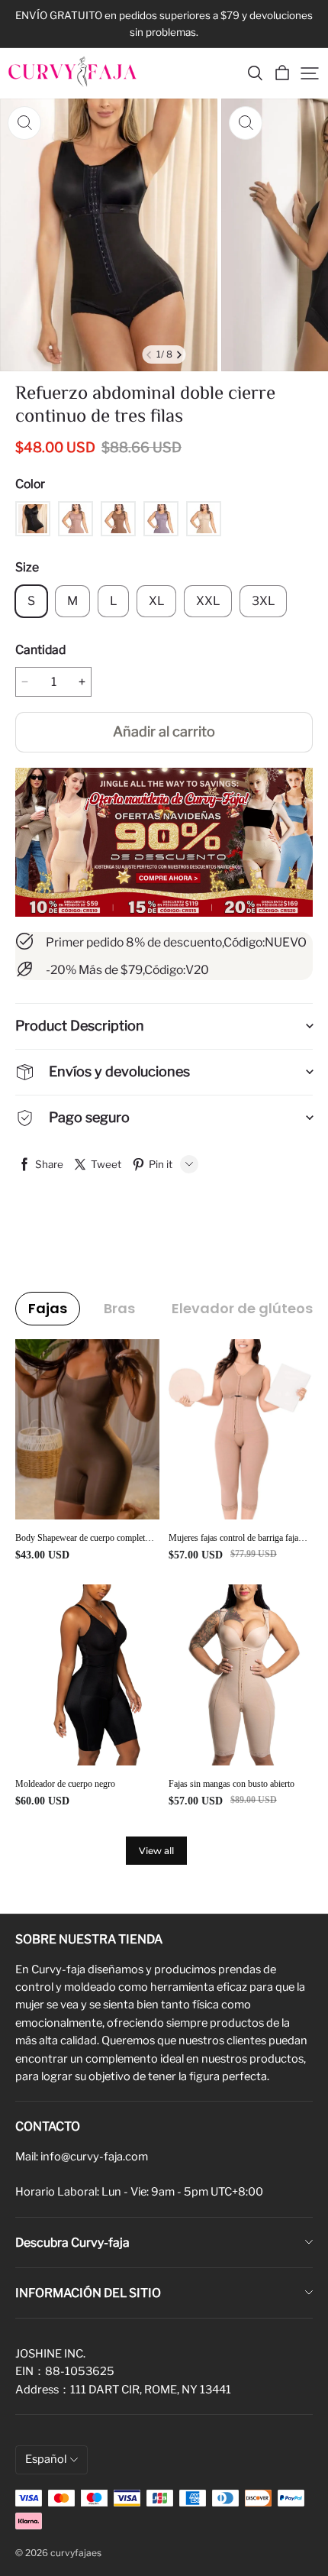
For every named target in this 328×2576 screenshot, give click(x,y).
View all (156, 1851)
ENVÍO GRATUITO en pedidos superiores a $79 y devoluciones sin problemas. (165, 24)
